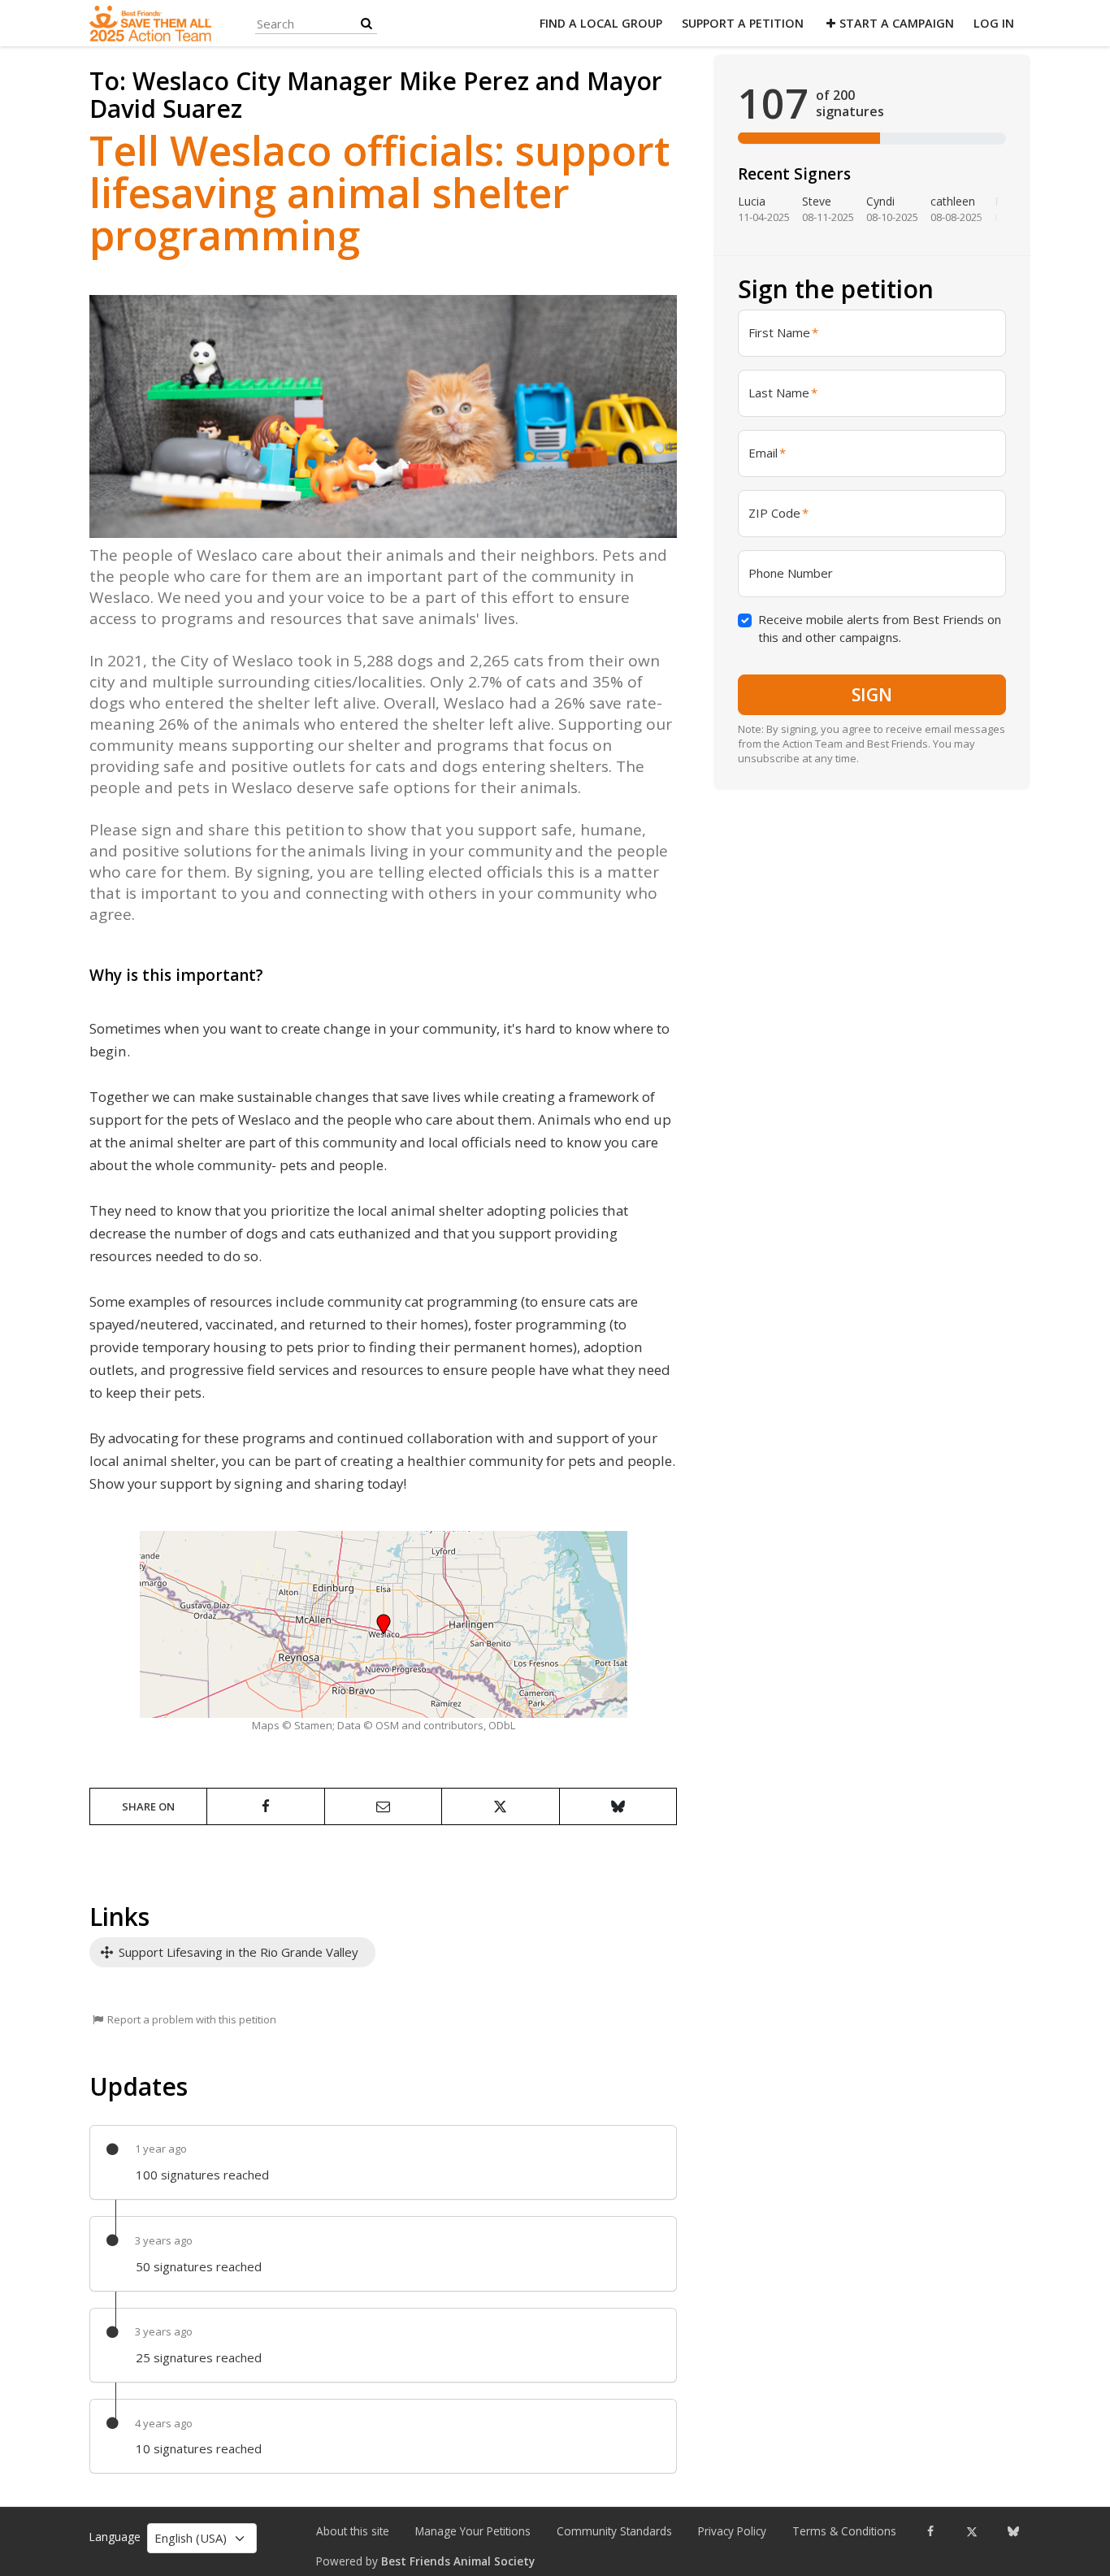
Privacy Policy (732, 2531)
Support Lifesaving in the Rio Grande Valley (237, 1952)
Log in (994, 23)
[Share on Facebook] (265, 1806)
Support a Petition (743, 23)
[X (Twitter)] (971, 2531)
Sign (872, 694)
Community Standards (614, 2531)
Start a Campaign (897, 23)
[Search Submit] (366, 23)
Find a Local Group (601, 23)
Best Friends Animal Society (458, 2561)
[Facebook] (930, 2531)
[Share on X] (500, 1806)
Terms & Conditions (844, 2531)
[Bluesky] (1013, 2531)
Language (115, 2537)
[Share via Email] (383, 1806)
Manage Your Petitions (473, 2531)
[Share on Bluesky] (618, 1806)
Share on (148, 1806)
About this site (353, 2531)
